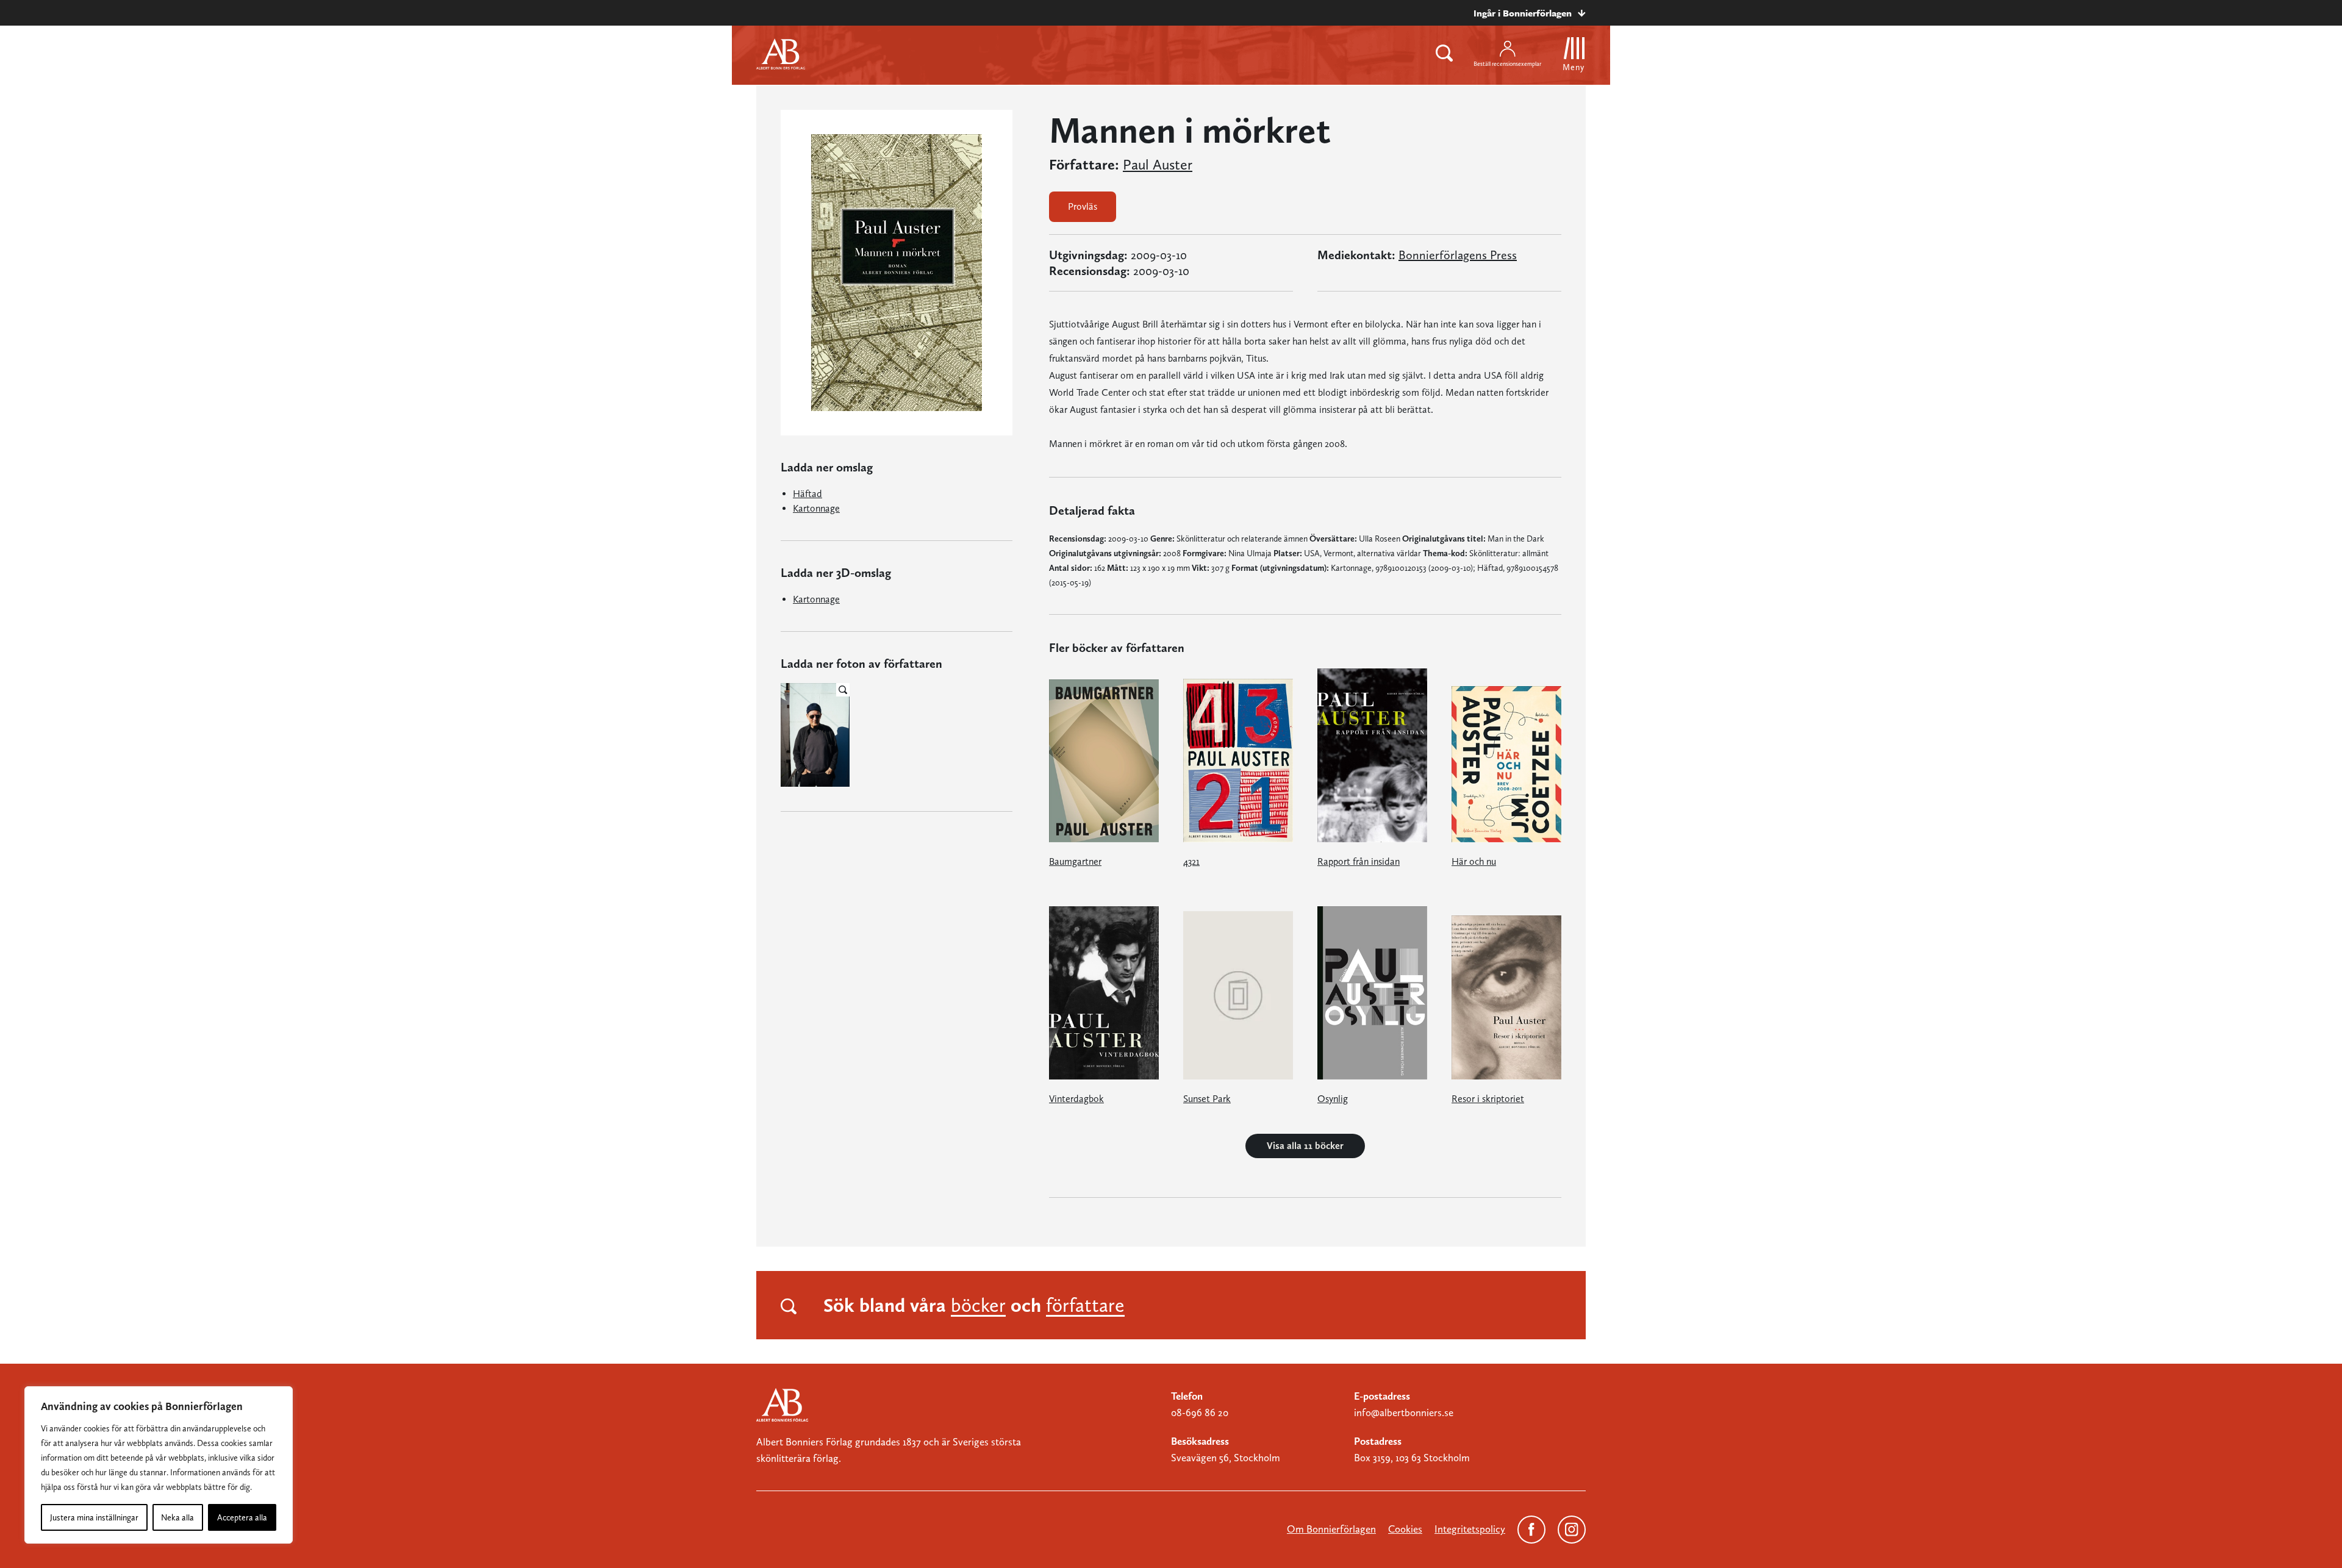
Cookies (1405, 1529)
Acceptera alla (242, 1517)
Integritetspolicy (1470, 1529)
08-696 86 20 (1200, 1412)
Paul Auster (1158, 165)
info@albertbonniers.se (1404, 1412)
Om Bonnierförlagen (1331, 1529)
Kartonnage (816, 508)
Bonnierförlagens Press (1458, 255)
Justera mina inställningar (94, 1517)
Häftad (808, 494)
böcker (978, 1305)
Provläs (1083, 206)
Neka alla (177, 1517)
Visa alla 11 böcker (1305, 1146)
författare (1085, 1305)
